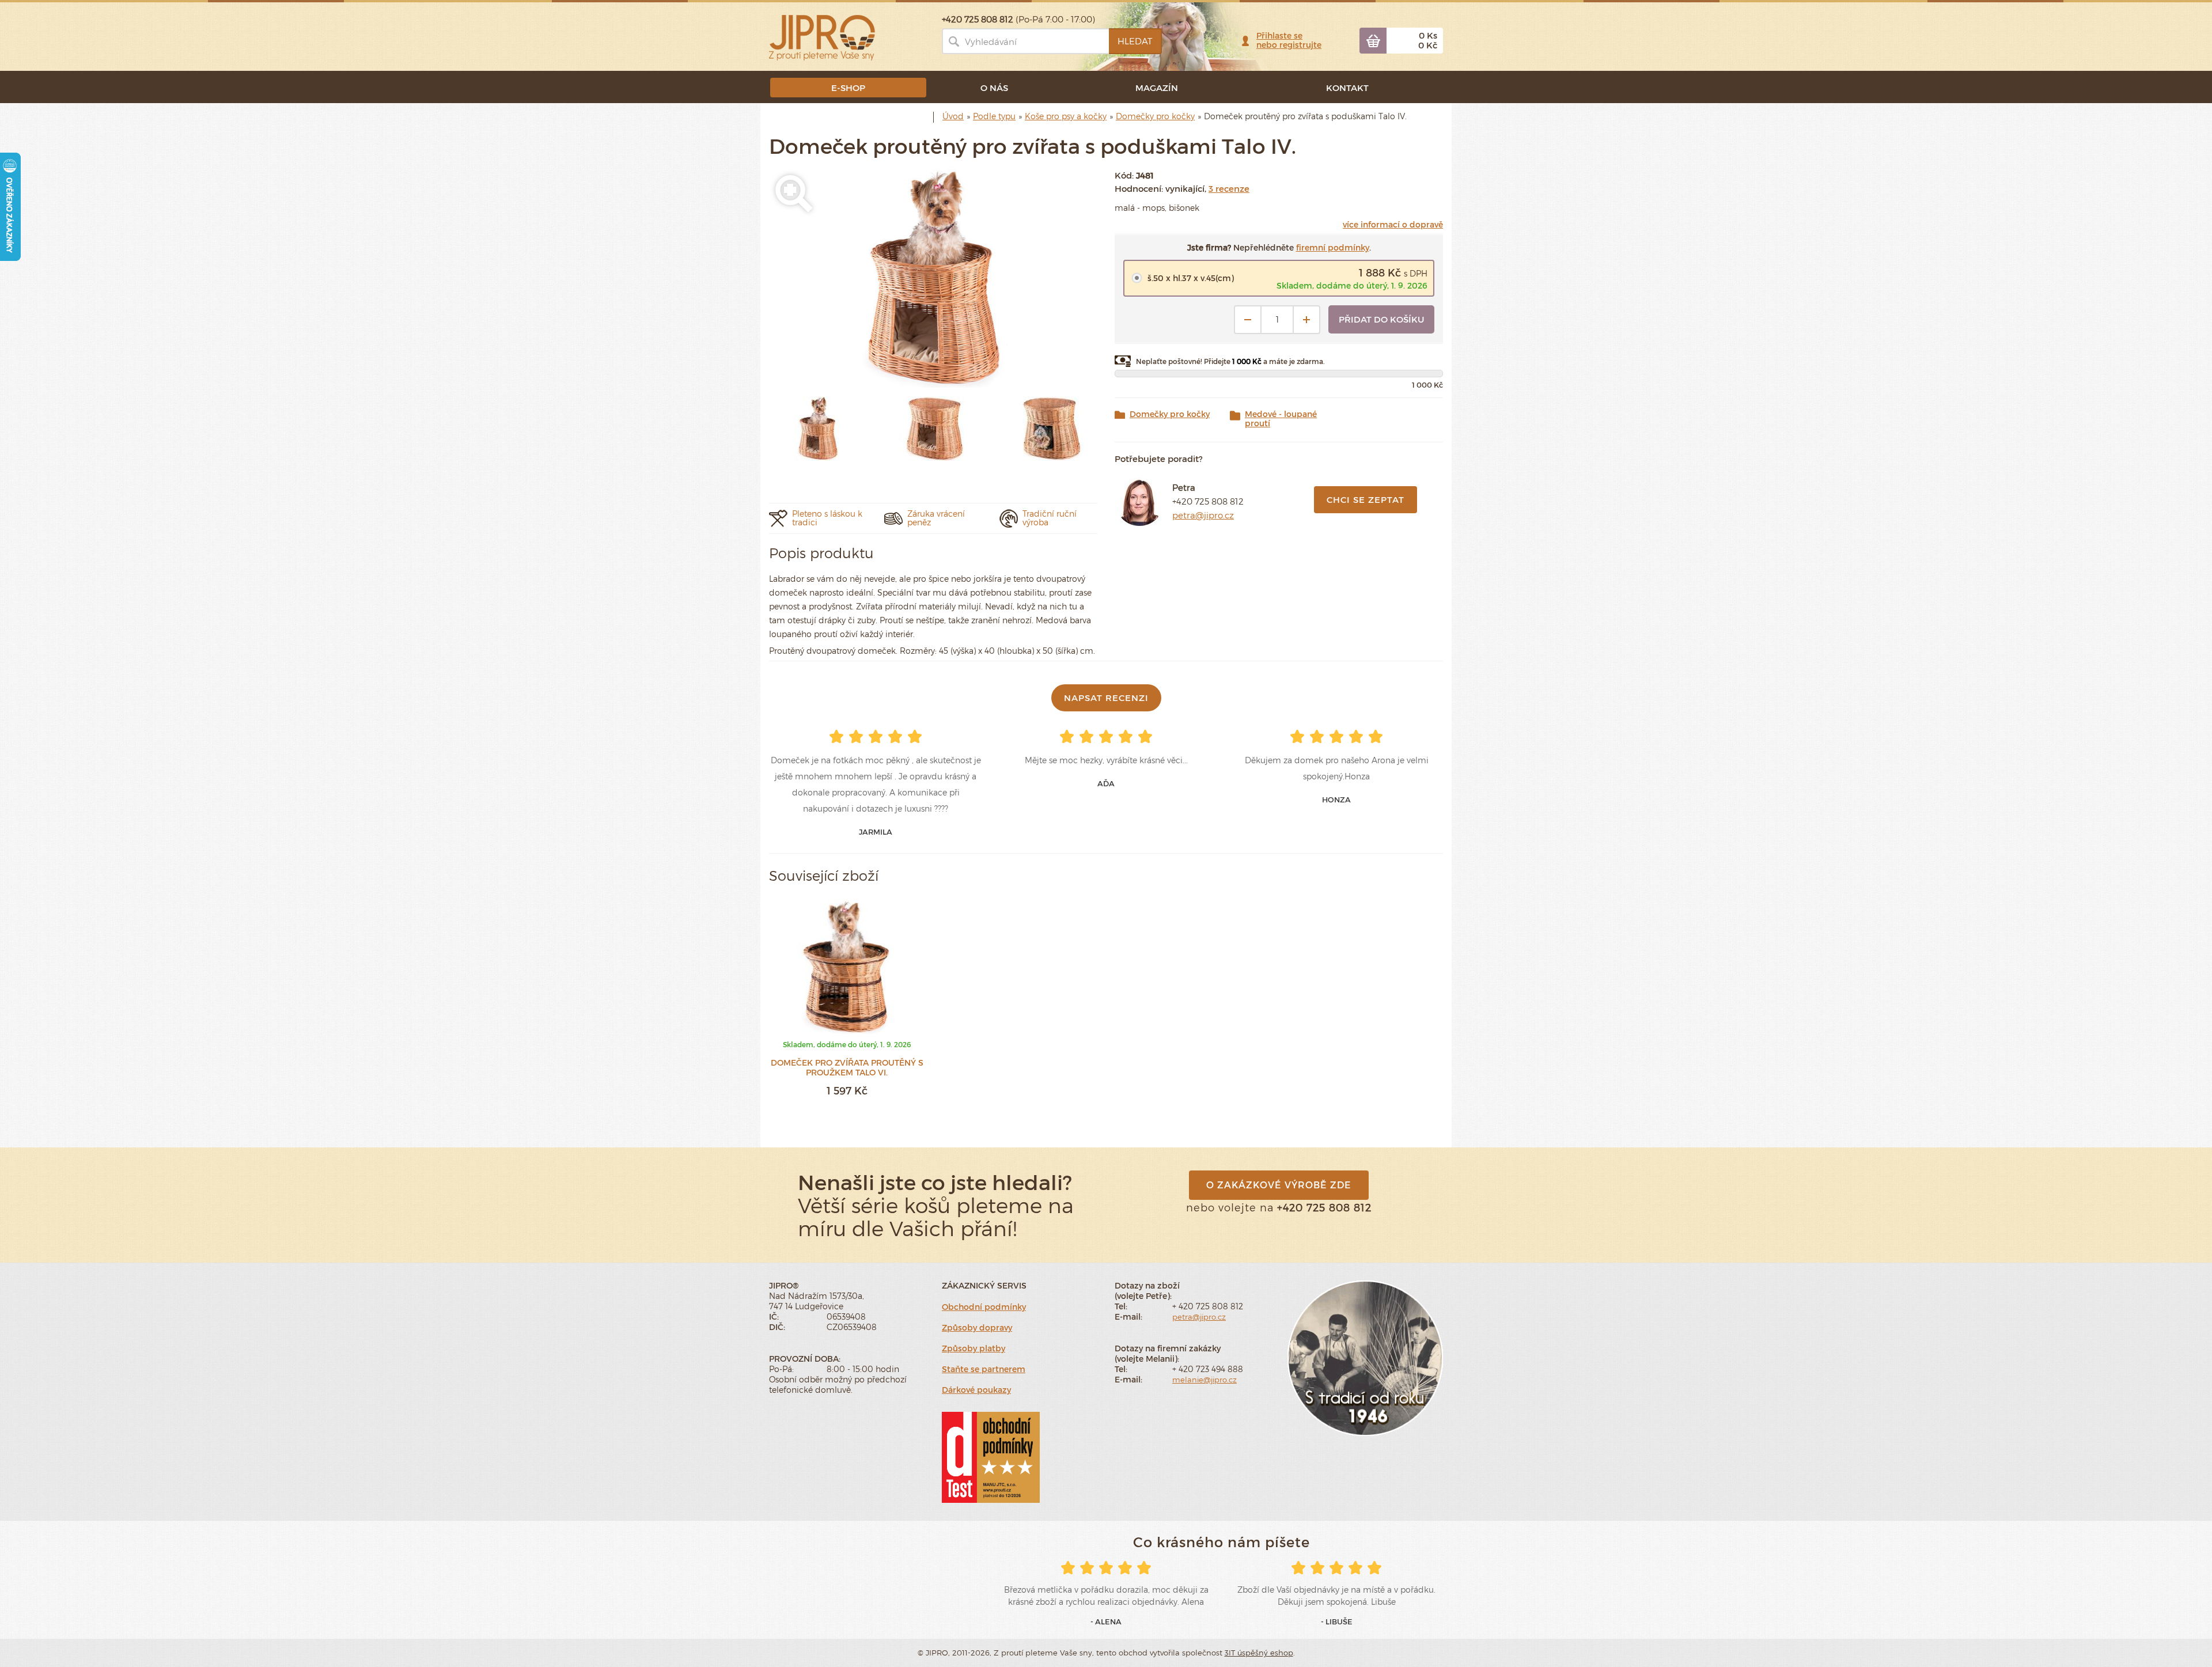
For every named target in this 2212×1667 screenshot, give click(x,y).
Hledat (1135, 41)
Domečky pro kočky (1170, 414)
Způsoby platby (974, 1348)
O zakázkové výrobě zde (1279, 1185)
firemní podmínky (1333, 247)
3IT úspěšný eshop (1259, 1653)
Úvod (953, 116)
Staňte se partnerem (984, 1369)
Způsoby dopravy (977, 1327)
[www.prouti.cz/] (822, 37)
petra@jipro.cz (1203, 515)
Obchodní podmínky (984, 1307)
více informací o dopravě (1393, 224)
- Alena (1106, 1621)
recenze (1229, 188)
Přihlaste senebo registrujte (1289, 40)
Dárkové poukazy (976, 1390)
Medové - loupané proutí (1281, 419)
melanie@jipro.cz (1205, 1380)
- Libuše (1337, 1621)
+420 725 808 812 (1208, 501)
